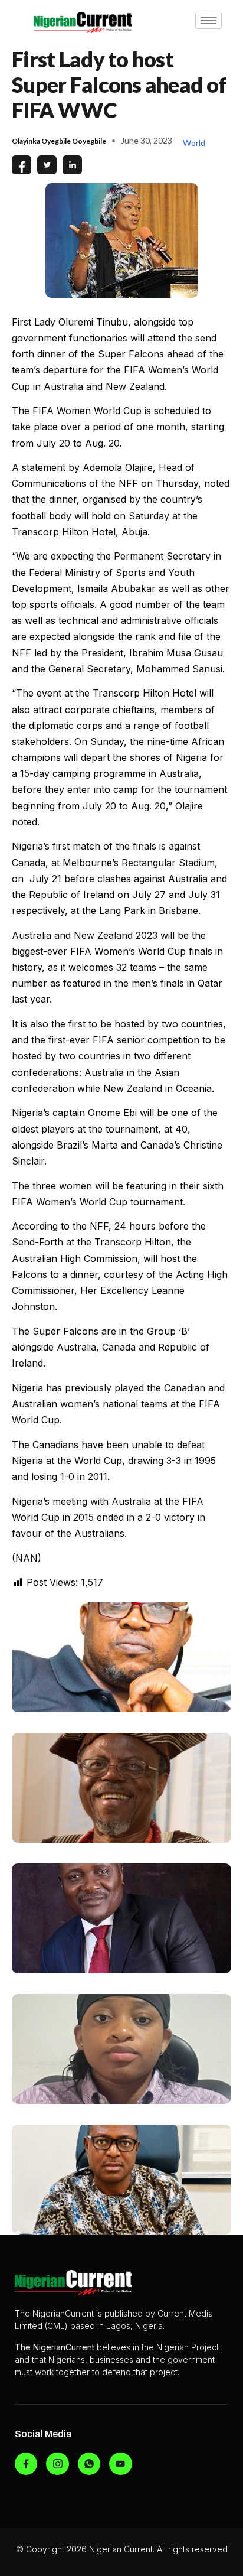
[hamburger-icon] (208, 20)
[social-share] (22, 165)
